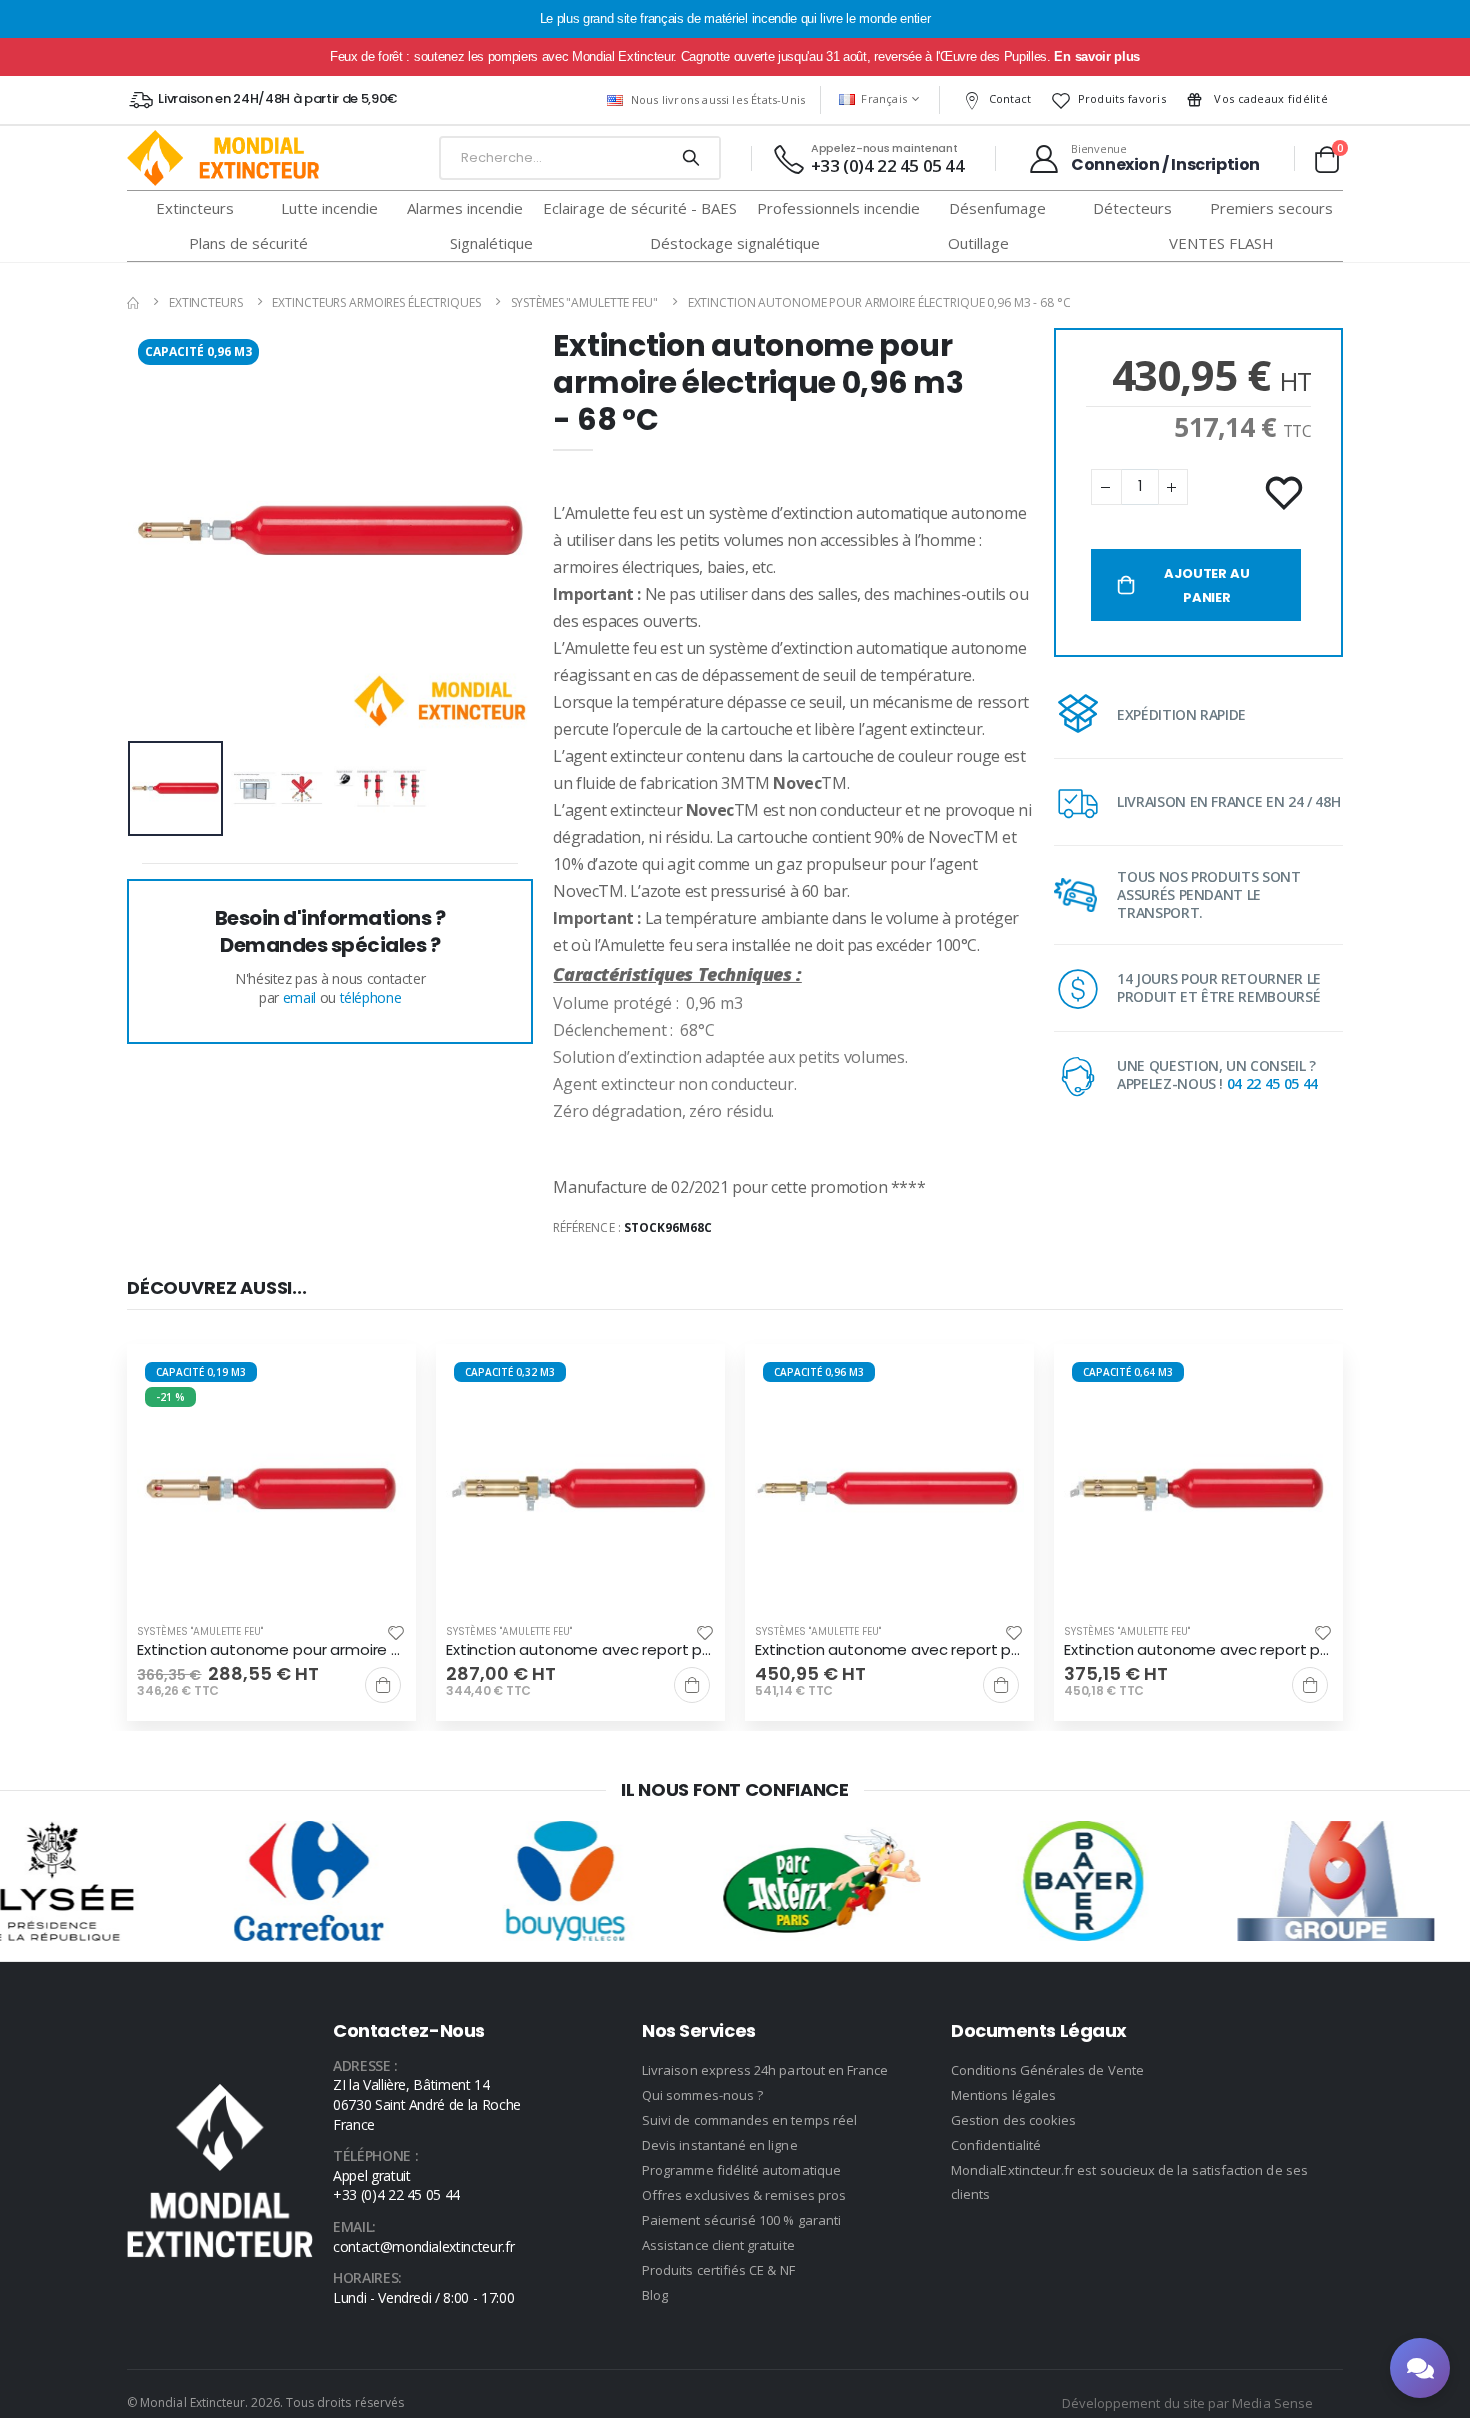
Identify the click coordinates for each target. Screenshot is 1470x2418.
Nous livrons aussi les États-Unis (718, 99)
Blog (655, 2295)
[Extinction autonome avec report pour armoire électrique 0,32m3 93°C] (580, 1488)
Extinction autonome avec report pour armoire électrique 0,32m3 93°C (580, 1650)
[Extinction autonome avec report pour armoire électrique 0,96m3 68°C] (889, 1488)
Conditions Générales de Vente (1047, 2070)
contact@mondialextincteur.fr (423, 2246)
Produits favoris (1122, 98)
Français (884, 98)
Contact (1010, 98)
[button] (1326, 159)
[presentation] (158, 530)
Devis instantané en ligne (720, 2145)
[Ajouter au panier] (383, 1685)
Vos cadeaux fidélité (1269, 98)
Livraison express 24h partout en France (765, 2070)
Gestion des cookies (1013, 2120)
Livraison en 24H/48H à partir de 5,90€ (277, 98)
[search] (690, 158)
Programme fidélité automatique (741, 2170)
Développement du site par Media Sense (1187, 2403)
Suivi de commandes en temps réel (749, 2120)
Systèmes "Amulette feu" (584, 302)
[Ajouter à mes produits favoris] (1286, 494)
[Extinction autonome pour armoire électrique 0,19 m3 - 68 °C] (271, 1488)
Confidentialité (996, 2145)
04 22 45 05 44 (1272, 1083)
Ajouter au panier (1206, 585)
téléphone (371, 997)
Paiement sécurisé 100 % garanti (741, 2220)
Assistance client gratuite (718, 2245)
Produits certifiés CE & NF (718, 2270)
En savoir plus (1096, 56)
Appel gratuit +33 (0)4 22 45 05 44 (396, 2185)
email (299, 997)
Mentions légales (1003, 2095)
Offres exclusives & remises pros (744, 2195)
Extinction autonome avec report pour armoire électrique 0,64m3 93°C (1198, 1650)
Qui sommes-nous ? (702, 2095)
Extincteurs (206, 302)
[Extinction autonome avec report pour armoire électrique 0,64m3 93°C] (1198, 1488)
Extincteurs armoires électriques (376, 302)
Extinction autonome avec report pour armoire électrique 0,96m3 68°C (889, 1650)
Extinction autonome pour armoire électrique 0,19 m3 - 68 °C (271, 1650)
